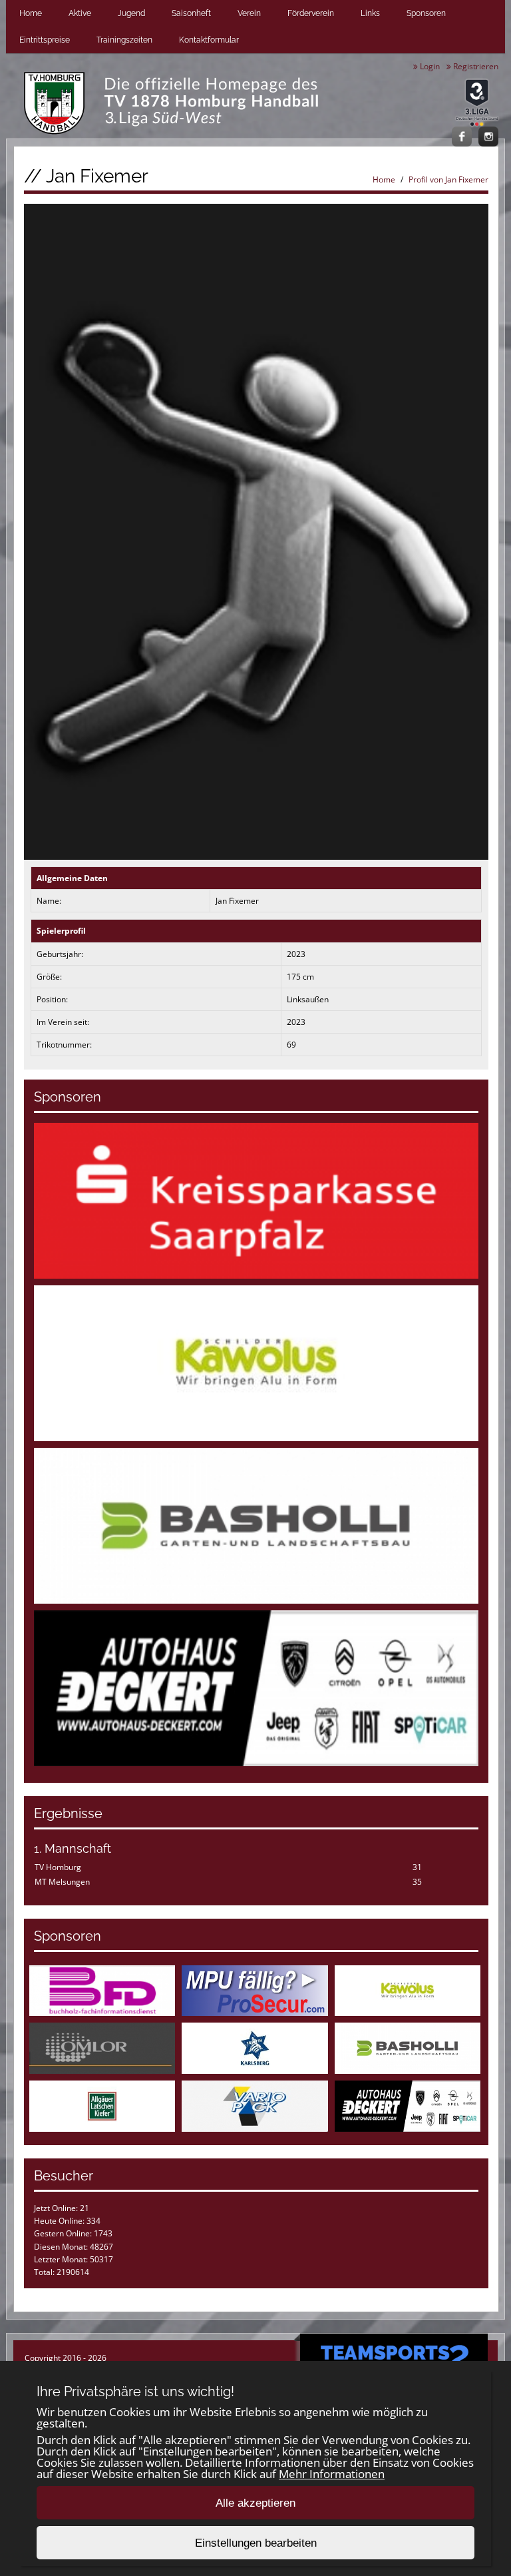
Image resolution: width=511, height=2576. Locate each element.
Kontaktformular (209, 40)
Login (429, 66)
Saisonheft (191, 13)
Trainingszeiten (124, 40)
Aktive (80, 13)
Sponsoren (426, 13)
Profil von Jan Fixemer (448, 179)
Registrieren (475, 66)
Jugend (131, 13)
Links (370, 13)
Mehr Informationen (332, 2474)
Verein (249, 13)
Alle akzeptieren (255, 2503)
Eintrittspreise (45, 40)
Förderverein (311, 13)
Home (31, 13)
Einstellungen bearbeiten (256, 2543)
